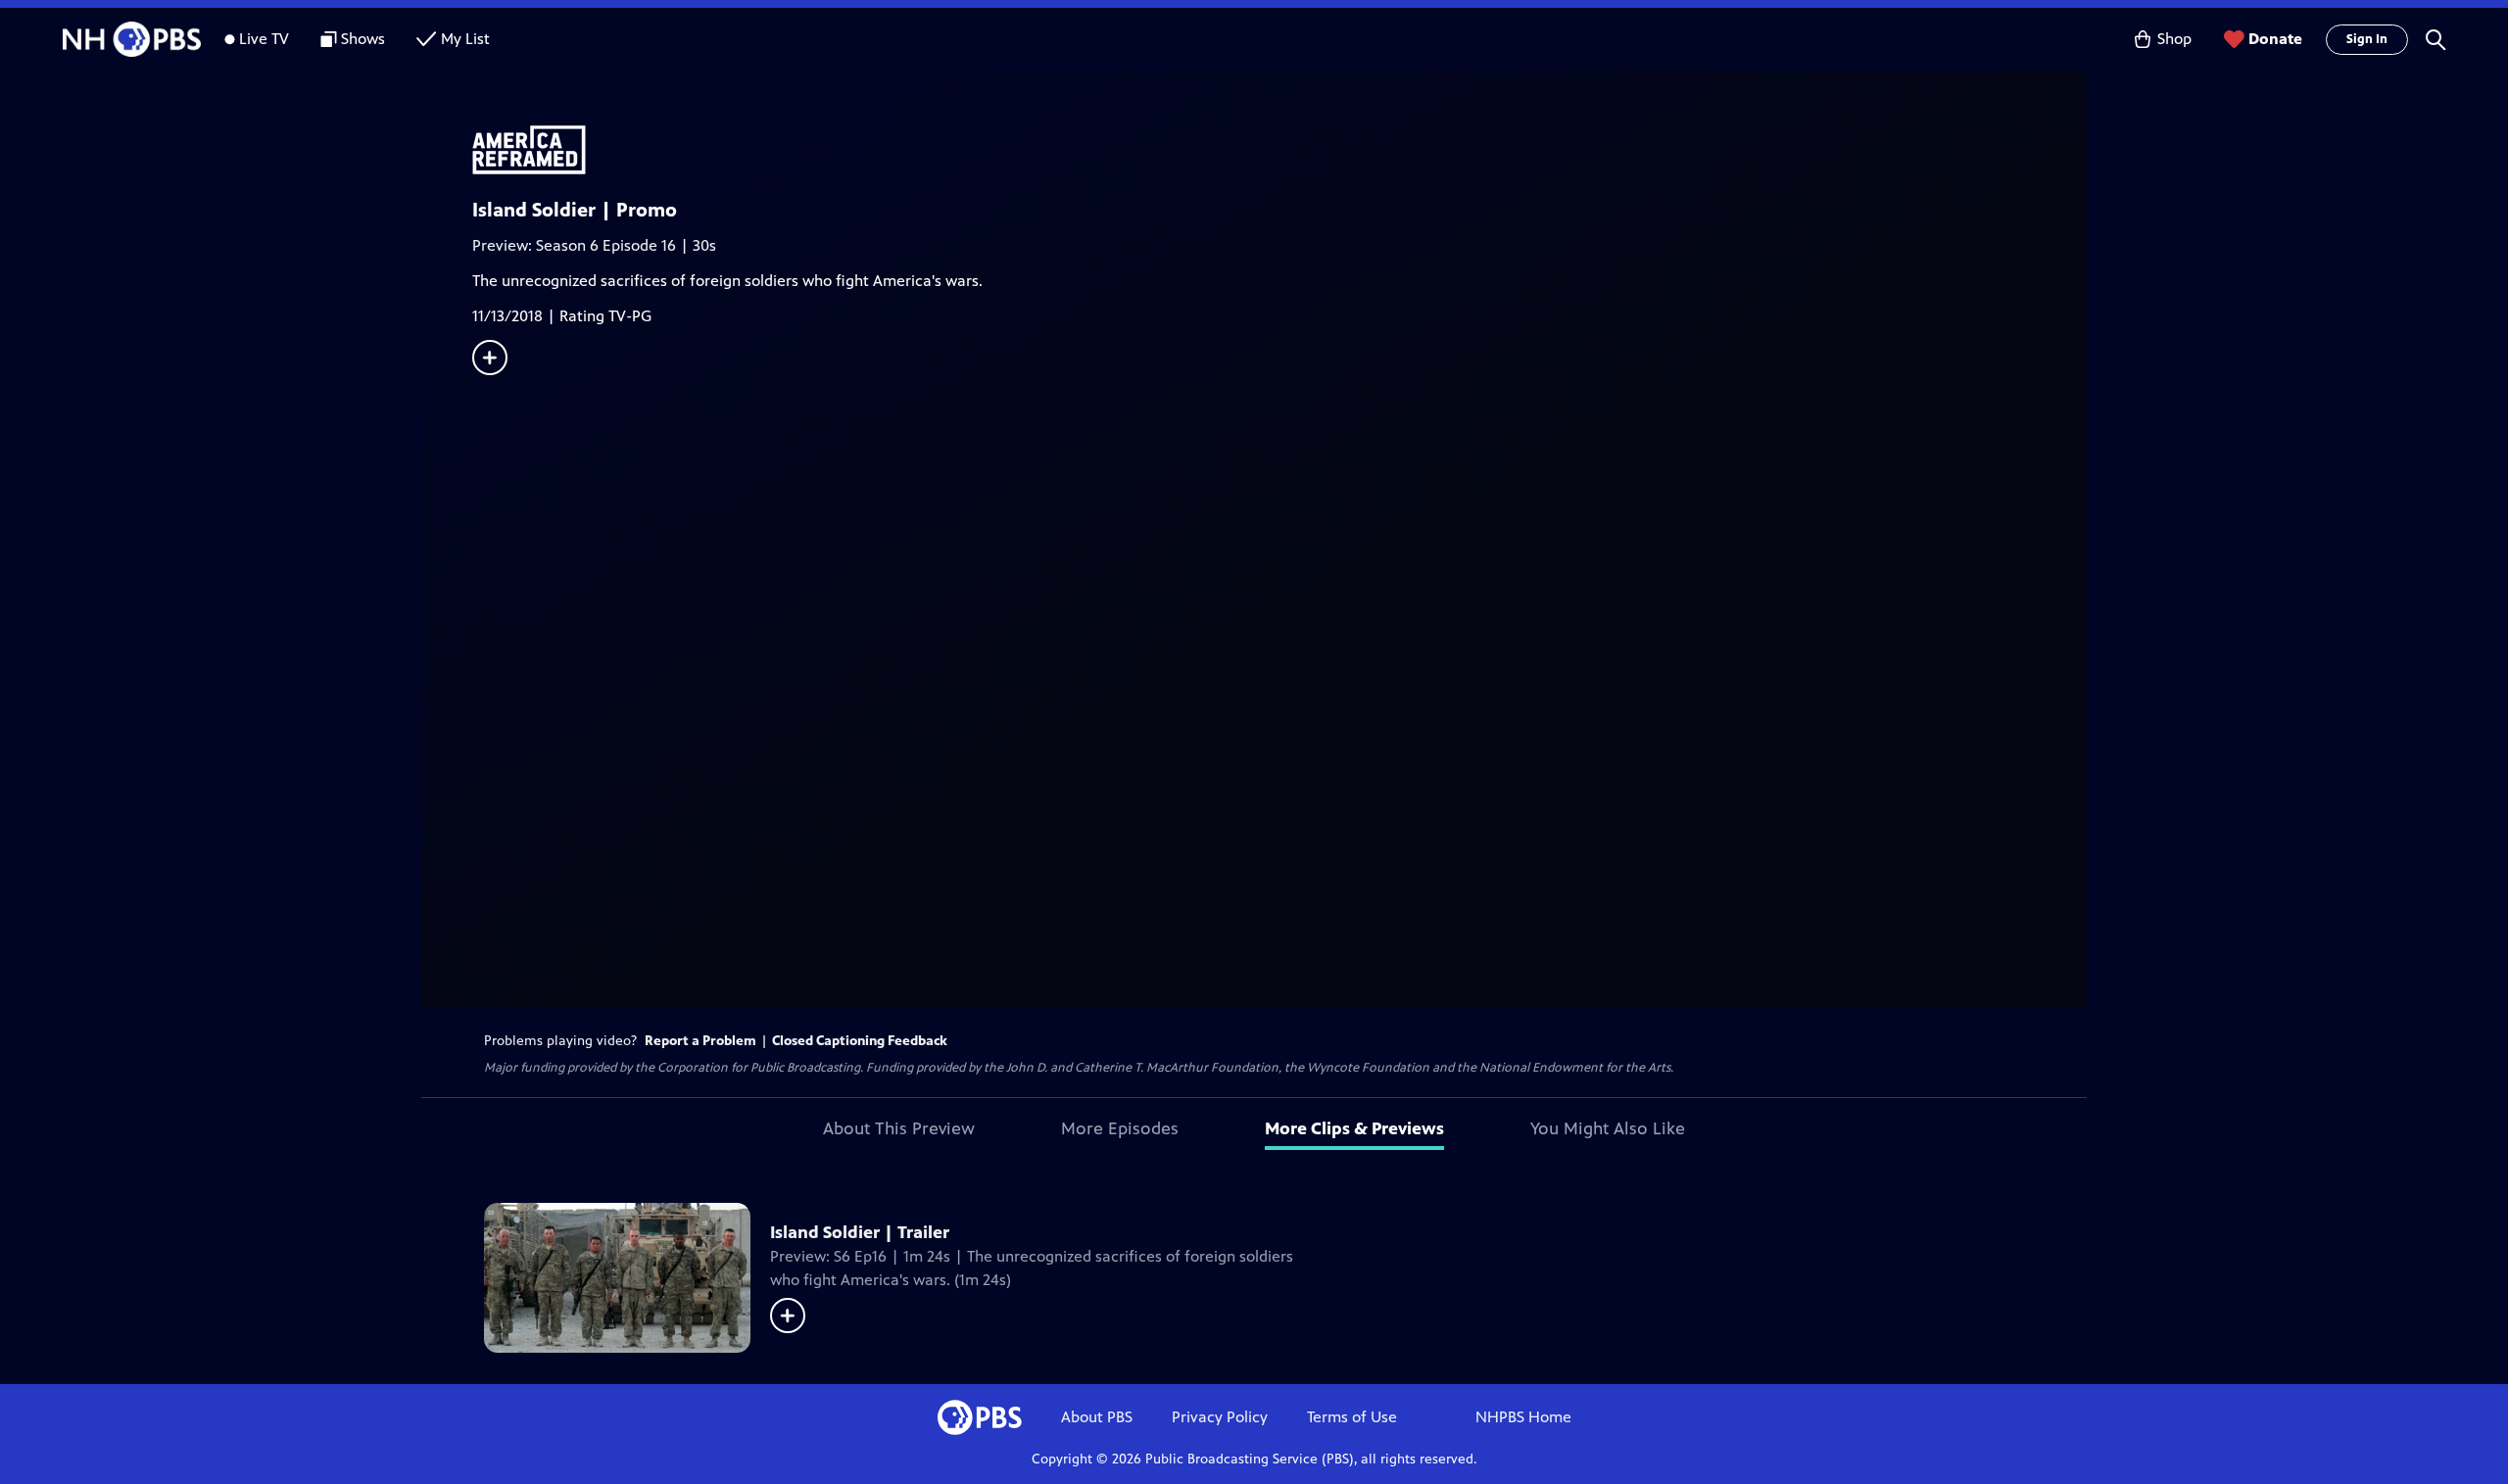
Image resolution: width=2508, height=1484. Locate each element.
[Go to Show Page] (1279, 150)
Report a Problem (700, 1041)
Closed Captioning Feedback (860, 1041)
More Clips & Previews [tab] (1354, 1128)
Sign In (2367, 39)
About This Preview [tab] (899, 1128)
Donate (2275, 39)
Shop (2174, 39)
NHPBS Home (1523, 1417)
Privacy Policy (1220, 1417)
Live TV (264, 39)
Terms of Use (1352, 1417)
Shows (363, 39)
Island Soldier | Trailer (860, 1232)
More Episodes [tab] (1120, 1128)
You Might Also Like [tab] (1608, 1128)
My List (465, 39)
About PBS (1097, 1417)
